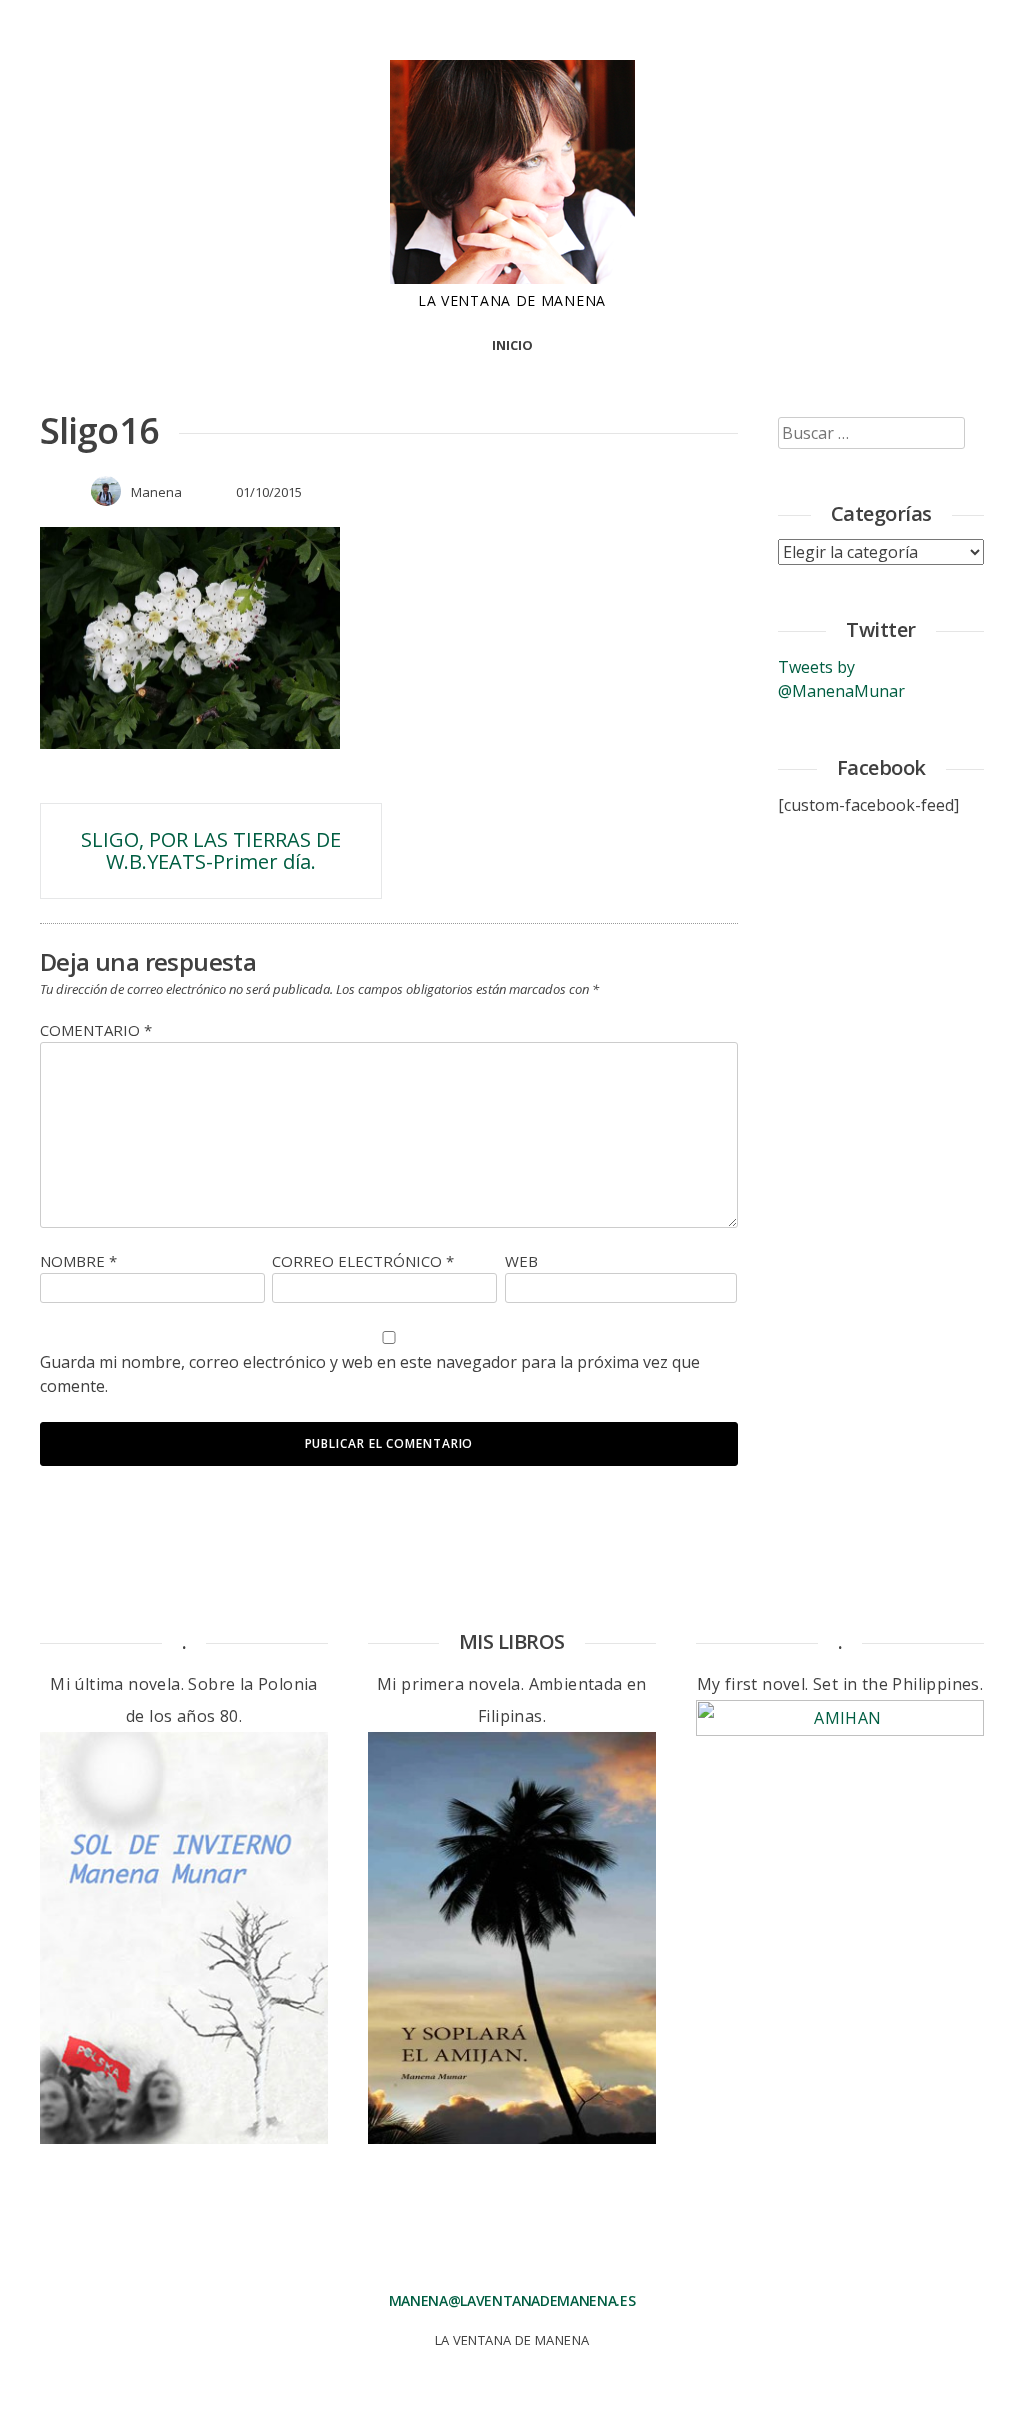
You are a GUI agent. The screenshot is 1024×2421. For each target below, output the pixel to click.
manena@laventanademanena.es (512, 2300)
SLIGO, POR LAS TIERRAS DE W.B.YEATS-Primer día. (211, 850)
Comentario (96, 1030)
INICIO (512, 345)
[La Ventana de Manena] (512, 278)
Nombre (78, 1261)
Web (521, 1261)
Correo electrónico (363, 1261)
